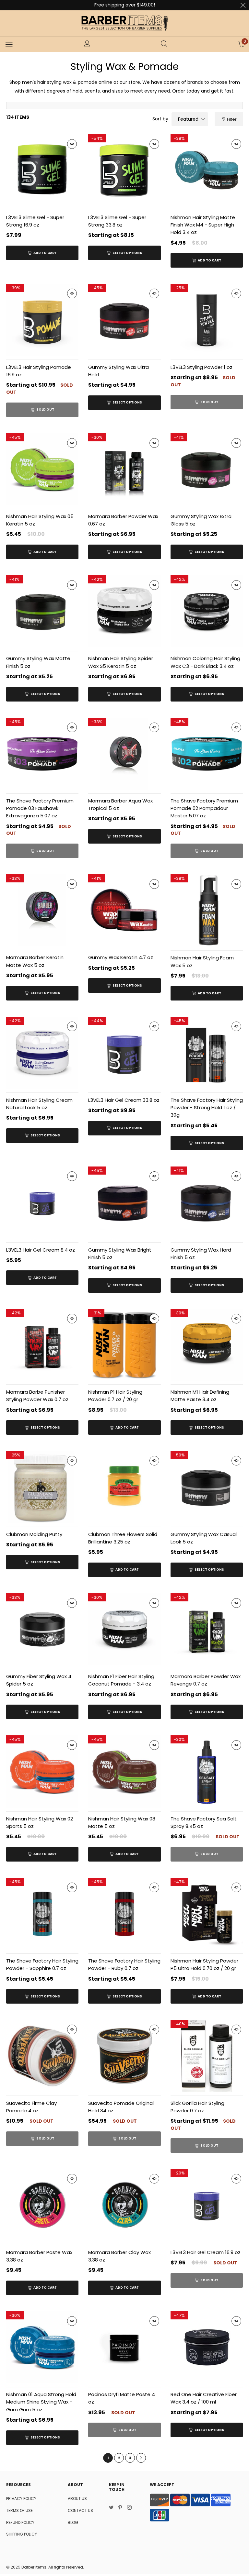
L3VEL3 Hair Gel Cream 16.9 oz (206, 2252)
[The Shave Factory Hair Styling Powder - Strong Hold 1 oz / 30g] (207, 1053)
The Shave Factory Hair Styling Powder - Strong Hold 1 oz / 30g (207, 1108)
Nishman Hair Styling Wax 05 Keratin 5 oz (40, 520)
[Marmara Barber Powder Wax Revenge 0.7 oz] (207, 1629)
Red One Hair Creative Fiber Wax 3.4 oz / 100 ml (204, 2398)
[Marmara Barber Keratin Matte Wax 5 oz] (42, 910)
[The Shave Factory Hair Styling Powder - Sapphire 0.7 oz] (42, 1914)
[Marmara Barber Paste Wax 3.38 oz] (42, 2205)
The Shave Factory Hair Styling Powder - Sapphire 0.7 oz (42, 1964)
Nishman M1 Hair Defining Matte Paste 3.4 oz (200, 1396)
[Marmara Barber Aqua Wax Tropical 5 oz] (124, 754)
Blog (73, 2522)
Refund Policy (20, 2522)
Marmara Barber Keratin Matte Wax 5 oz (35, 961)
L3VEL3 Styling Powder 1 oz (202, 367)
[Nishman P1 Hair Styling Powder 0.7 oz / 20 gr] (124, 1345)
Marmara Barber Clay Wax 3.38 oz (119, 2256)
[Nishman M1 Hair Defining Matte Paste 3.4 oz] (207, 1345)
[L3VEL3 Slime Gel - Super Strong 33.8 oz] (124, 170)
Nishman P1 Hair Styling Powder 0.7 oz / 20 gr (115, 1396)
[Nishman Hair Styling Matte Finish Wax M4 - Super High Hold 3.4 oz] (207, 170)
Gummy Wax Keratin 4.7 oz (121, 957)
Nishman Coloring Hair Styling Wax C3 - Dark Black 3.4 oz (205, 662)
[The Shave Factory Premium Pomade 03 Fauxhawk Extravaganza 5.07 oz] (42, 754)
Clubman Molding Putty (34, 1534)
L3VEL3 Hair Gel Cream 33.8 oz (124, 1100)
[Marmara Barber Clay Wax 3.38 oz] (124, 2205)
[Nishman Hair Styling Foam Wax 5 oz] (207, 911)
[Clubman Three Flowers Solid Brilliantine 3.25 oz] (124, 1487)
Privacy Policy (21, 2499)
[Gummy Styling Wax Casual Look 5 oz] (207, 1487)
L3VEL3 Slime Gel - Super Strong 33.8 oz (117, 221)
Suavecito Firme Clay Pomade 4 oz (31, 2107)
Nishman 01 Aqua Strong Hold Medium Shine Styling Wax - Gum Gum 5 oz (41, 2402)
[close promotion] (243, 5)
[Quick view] (72, 144)
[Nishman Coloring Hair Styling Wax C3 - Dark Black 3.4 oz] (207, 611)
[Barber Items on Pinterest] (120, 2508)
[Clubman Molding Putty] (42, 1487)
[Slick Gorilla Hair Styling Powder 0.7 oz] (207, 2056)
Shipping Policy (22, 2534)
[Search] (164, 44)
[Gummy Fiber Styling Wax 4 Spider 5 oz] (42, 1629)
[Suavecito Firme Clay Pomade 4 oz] (42, 2056)
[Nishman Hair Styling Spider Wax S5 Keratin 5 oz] (124, 611)
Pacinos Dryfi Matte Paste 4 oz (122, 2398)
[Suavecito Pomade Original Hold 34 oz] (124, 2056)
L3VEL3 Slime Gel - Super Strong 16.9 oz (35, 221)
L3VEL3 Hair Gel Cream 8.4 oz (41, 1250)
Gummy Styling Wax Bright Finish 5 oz (120, 1254)
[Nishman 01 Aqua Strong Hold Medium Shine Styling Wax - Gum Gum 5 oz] (42, 2347)
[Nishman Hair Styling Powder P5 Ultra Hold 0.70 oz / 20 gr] (207, 1914)
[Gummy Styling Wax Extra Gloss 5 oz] (207, 469)
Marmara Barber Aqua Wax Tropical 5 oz (120, 804)
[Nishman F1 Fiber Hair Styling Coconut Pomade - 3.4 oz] (124, 1629)
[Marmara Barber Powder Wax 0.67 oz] (124, 469)
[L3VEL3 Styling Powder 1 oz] (207, 320)
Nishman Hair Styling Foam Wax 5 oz (202, 961)
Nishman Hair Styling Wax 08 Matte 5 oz (122, 1822)
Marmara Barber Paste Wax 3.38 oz (39, 2256)
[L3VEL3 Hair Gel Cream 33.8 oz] (124, 1053)
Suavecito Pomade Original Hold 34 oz (121, 2107)
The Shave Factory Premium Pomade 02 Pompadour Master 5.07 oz (204, 808)
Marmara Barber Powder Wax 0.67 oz (123, 520)
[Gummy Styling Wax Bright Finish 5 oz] (124, 1203)
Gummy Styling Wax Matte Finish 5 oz (38, 662)
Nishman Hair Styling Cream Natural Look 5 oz (39, 1104)
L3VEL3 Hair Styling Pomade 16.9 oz (39, 371)
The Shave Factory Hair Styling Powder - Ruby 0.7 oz (124, 1964)
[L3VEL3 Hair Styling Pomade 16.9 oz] (42, 320)
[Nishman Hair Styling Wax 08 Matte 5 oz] (124, 1771)
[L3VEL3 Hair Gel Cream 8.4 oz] (42, 1203)
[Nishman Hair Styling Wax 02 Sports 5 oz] (42, 1771)
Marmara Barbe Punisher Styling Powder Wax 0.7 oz (37, 1396)
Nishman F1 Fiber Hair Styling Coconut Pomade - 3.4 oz (121, 1680)
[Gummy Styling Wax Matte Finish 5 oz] (42, 611)
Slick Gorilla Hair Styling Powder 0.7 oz (197, 2107)
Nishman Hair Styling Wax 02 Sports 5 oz (40, 1822)
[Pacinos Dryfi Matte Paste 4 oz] (124, 2347)
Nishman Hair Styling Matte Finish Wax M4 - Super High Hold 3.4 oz (203, 225)
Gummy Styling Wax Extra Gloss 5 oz (201, 520)
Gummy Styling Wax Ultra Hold (119, 371)
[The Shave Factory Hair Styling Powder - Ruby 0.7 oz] (124, 1914)
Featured (188, 119)
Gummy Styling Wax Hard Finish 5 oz (201, 1254)
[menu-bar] (9, 44)
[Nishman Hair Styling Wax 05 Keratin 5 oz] (42, 469)
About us (77, 2499)
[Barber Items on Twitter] (111, 2508)
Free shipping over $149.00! (125, 5)
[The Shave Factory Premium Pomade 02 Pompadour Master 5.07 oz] (207, 754)
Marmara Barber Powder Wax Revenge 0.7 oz (206, 1680)
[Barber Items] (124, 23)
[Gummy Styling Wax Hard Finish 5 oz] (207, 1203)
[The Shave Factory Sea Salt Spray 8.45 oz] (207, 1771)
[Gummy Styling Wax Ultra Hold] (124, 320)
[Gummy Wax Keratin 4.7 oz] (124, 910)
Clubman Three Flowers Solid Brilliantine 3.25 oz (123, 1538)
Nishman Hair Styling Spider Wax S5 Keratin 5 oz (121, 662)
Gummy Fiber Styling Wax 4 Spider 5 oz (39, 1680)
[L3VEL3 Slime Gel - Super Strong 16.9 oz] (42, 170)
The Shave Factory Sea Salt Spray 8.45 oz (204, 1822)
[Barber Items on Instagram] (129, 2508)
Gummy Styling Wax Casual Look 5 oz (204, 1538)
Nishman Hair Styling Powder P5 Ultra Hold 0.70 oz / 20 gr (204, 1964)
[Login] (87, 44)
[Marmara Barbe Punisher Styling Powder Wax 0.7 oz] (42, 1345)
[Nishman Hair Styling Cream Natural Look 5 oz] (42, 1053)
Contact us (80, 2510)
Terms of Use (19, 2510)
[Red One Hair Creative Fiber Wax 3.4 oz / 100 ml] (207, 2347)
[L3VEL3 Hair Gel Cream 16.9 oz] (207, 2205)
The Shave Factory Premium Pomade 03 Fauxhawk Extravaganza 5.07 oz (40, 808)
